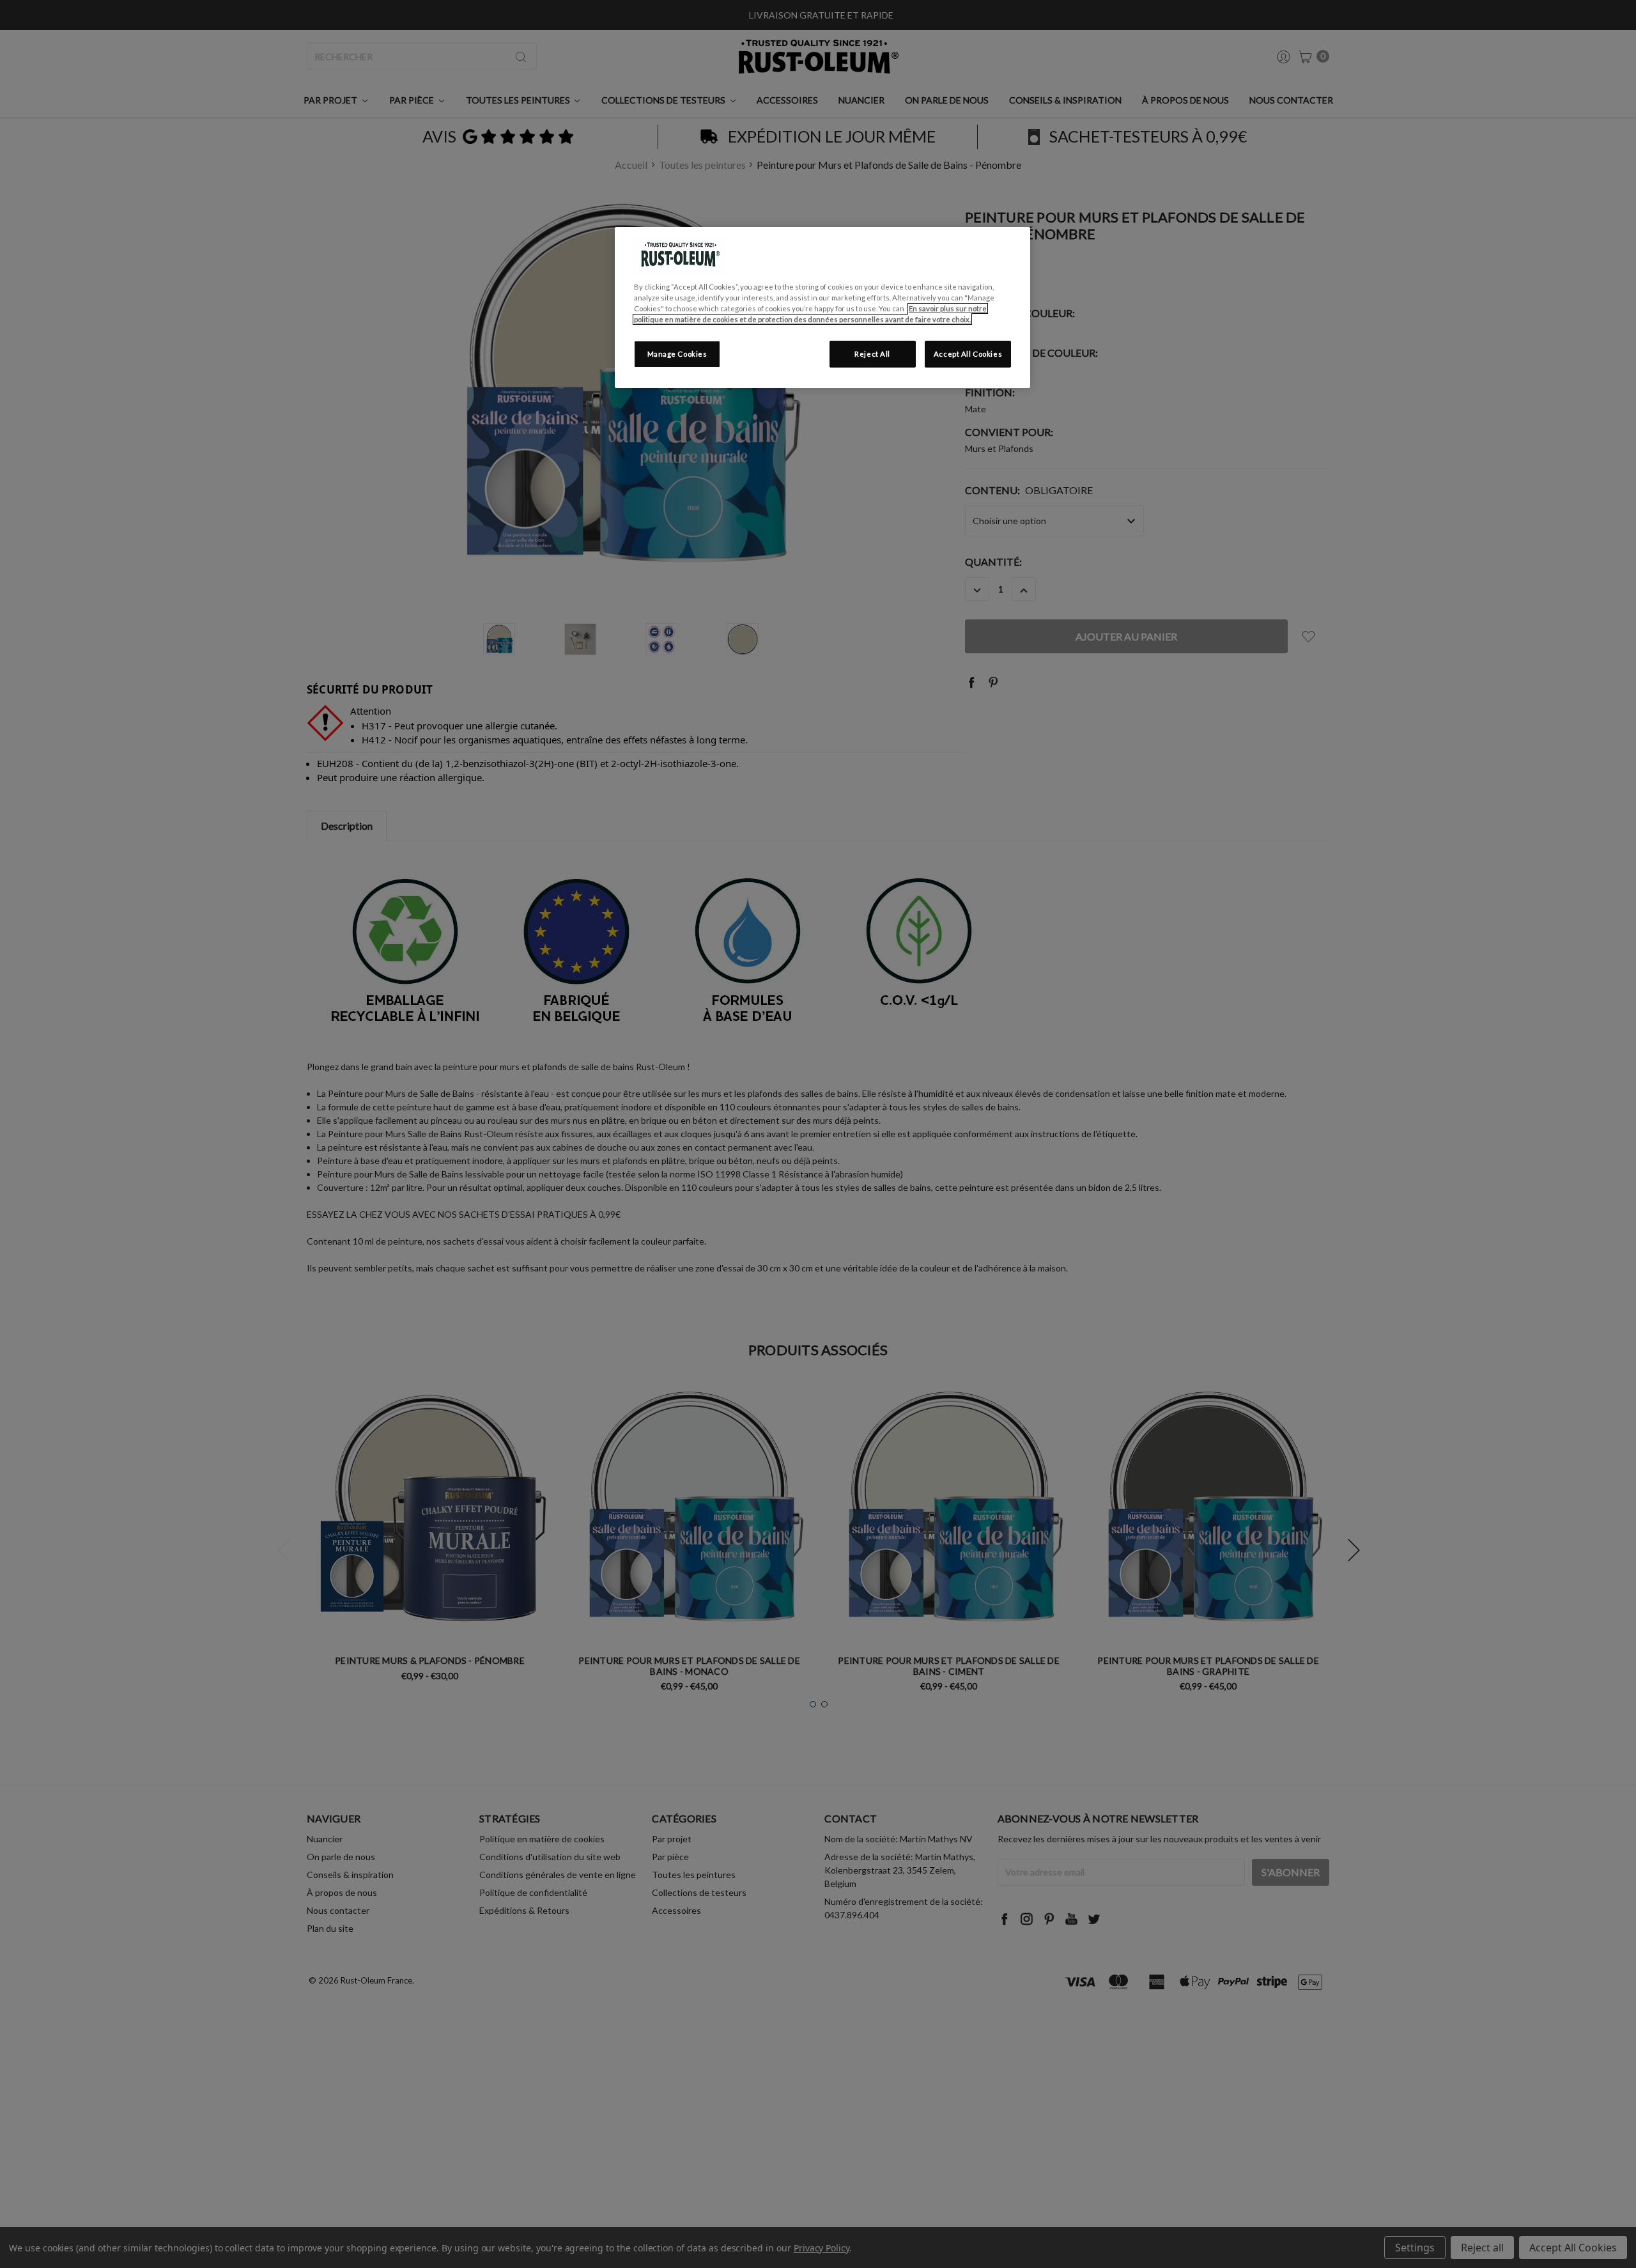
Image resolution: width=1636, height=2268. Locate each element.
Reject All (872, 354)
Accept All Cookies (968, 354)
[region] (822, 307)
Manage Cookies (677, 354)
